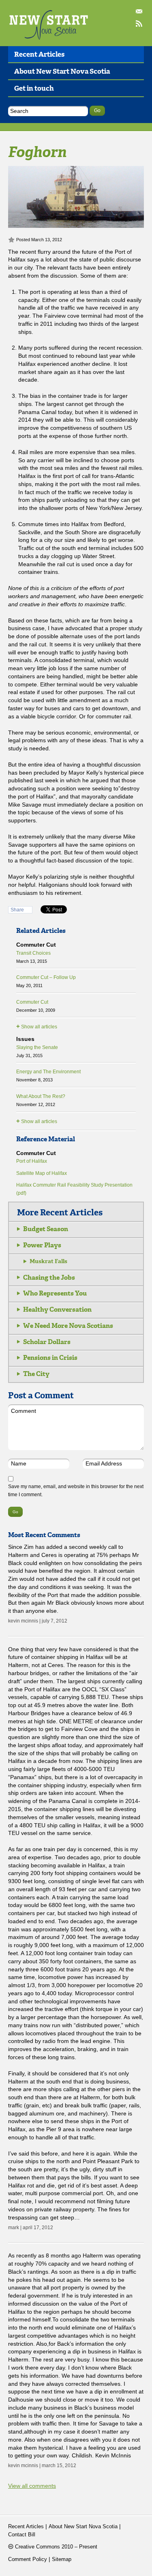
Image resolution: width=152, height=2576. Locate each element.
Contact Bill (140, 12)
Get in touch (34, 88)
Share (17, 910)
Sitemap (62, 2559)
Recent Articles (39, 54)
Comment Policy (28, 2559)
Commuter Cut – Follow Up (46, 981)
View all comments (32, 2486)
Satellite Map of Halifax (42, 1173)
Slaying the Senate (37, 1051)
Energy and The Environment (48, 1076)
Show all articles (37, 1026)
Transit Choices (33, 957)
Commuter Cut (36, 1006)
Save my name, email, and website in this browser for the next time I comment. (76, 1491)
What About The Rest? (41, 1100)
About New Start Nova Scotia (62, 71)
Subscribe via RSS (140, 24)
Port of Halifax (32, 1161)
